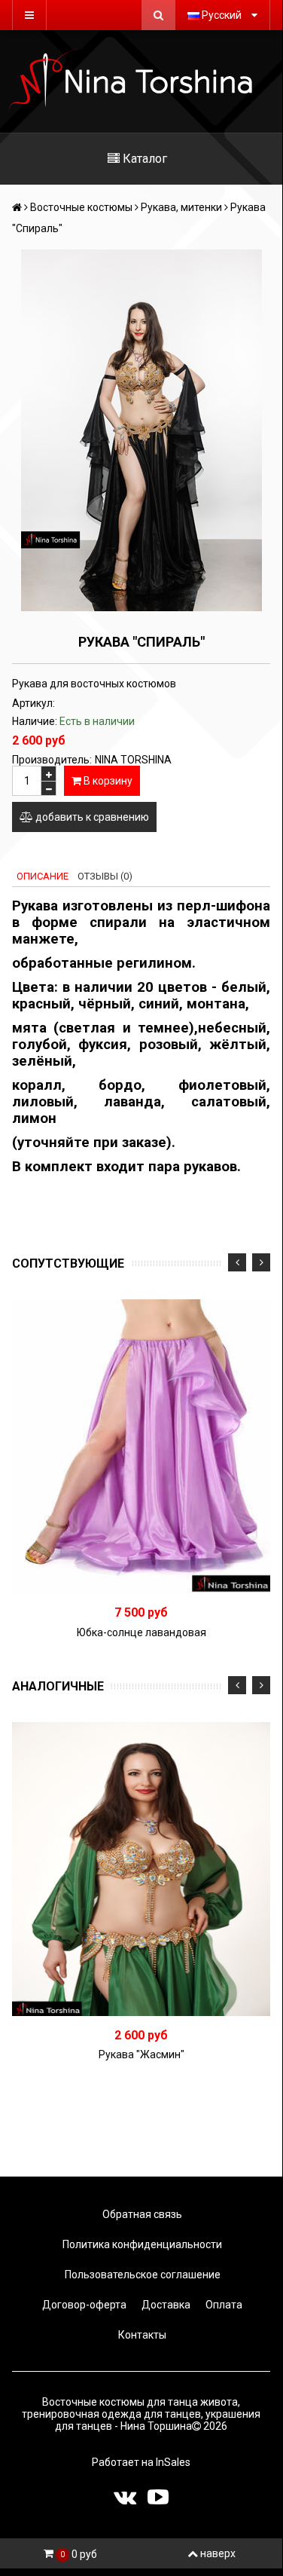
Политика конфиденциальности (141, 2244)
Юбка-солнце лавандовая (141, 1632)
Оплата (223, 2305)
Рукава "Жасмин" (141, 2054)
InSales (173, 2462)
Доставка (165, 2305)
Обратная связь (141, 2214)
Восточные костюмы (81, 207)
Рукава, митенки (181, 207)
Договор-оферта (83, 2305)
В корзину (107, 781)
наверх (218, 2553)
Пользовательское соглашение (141, 2275)
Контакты (141, 2335)
